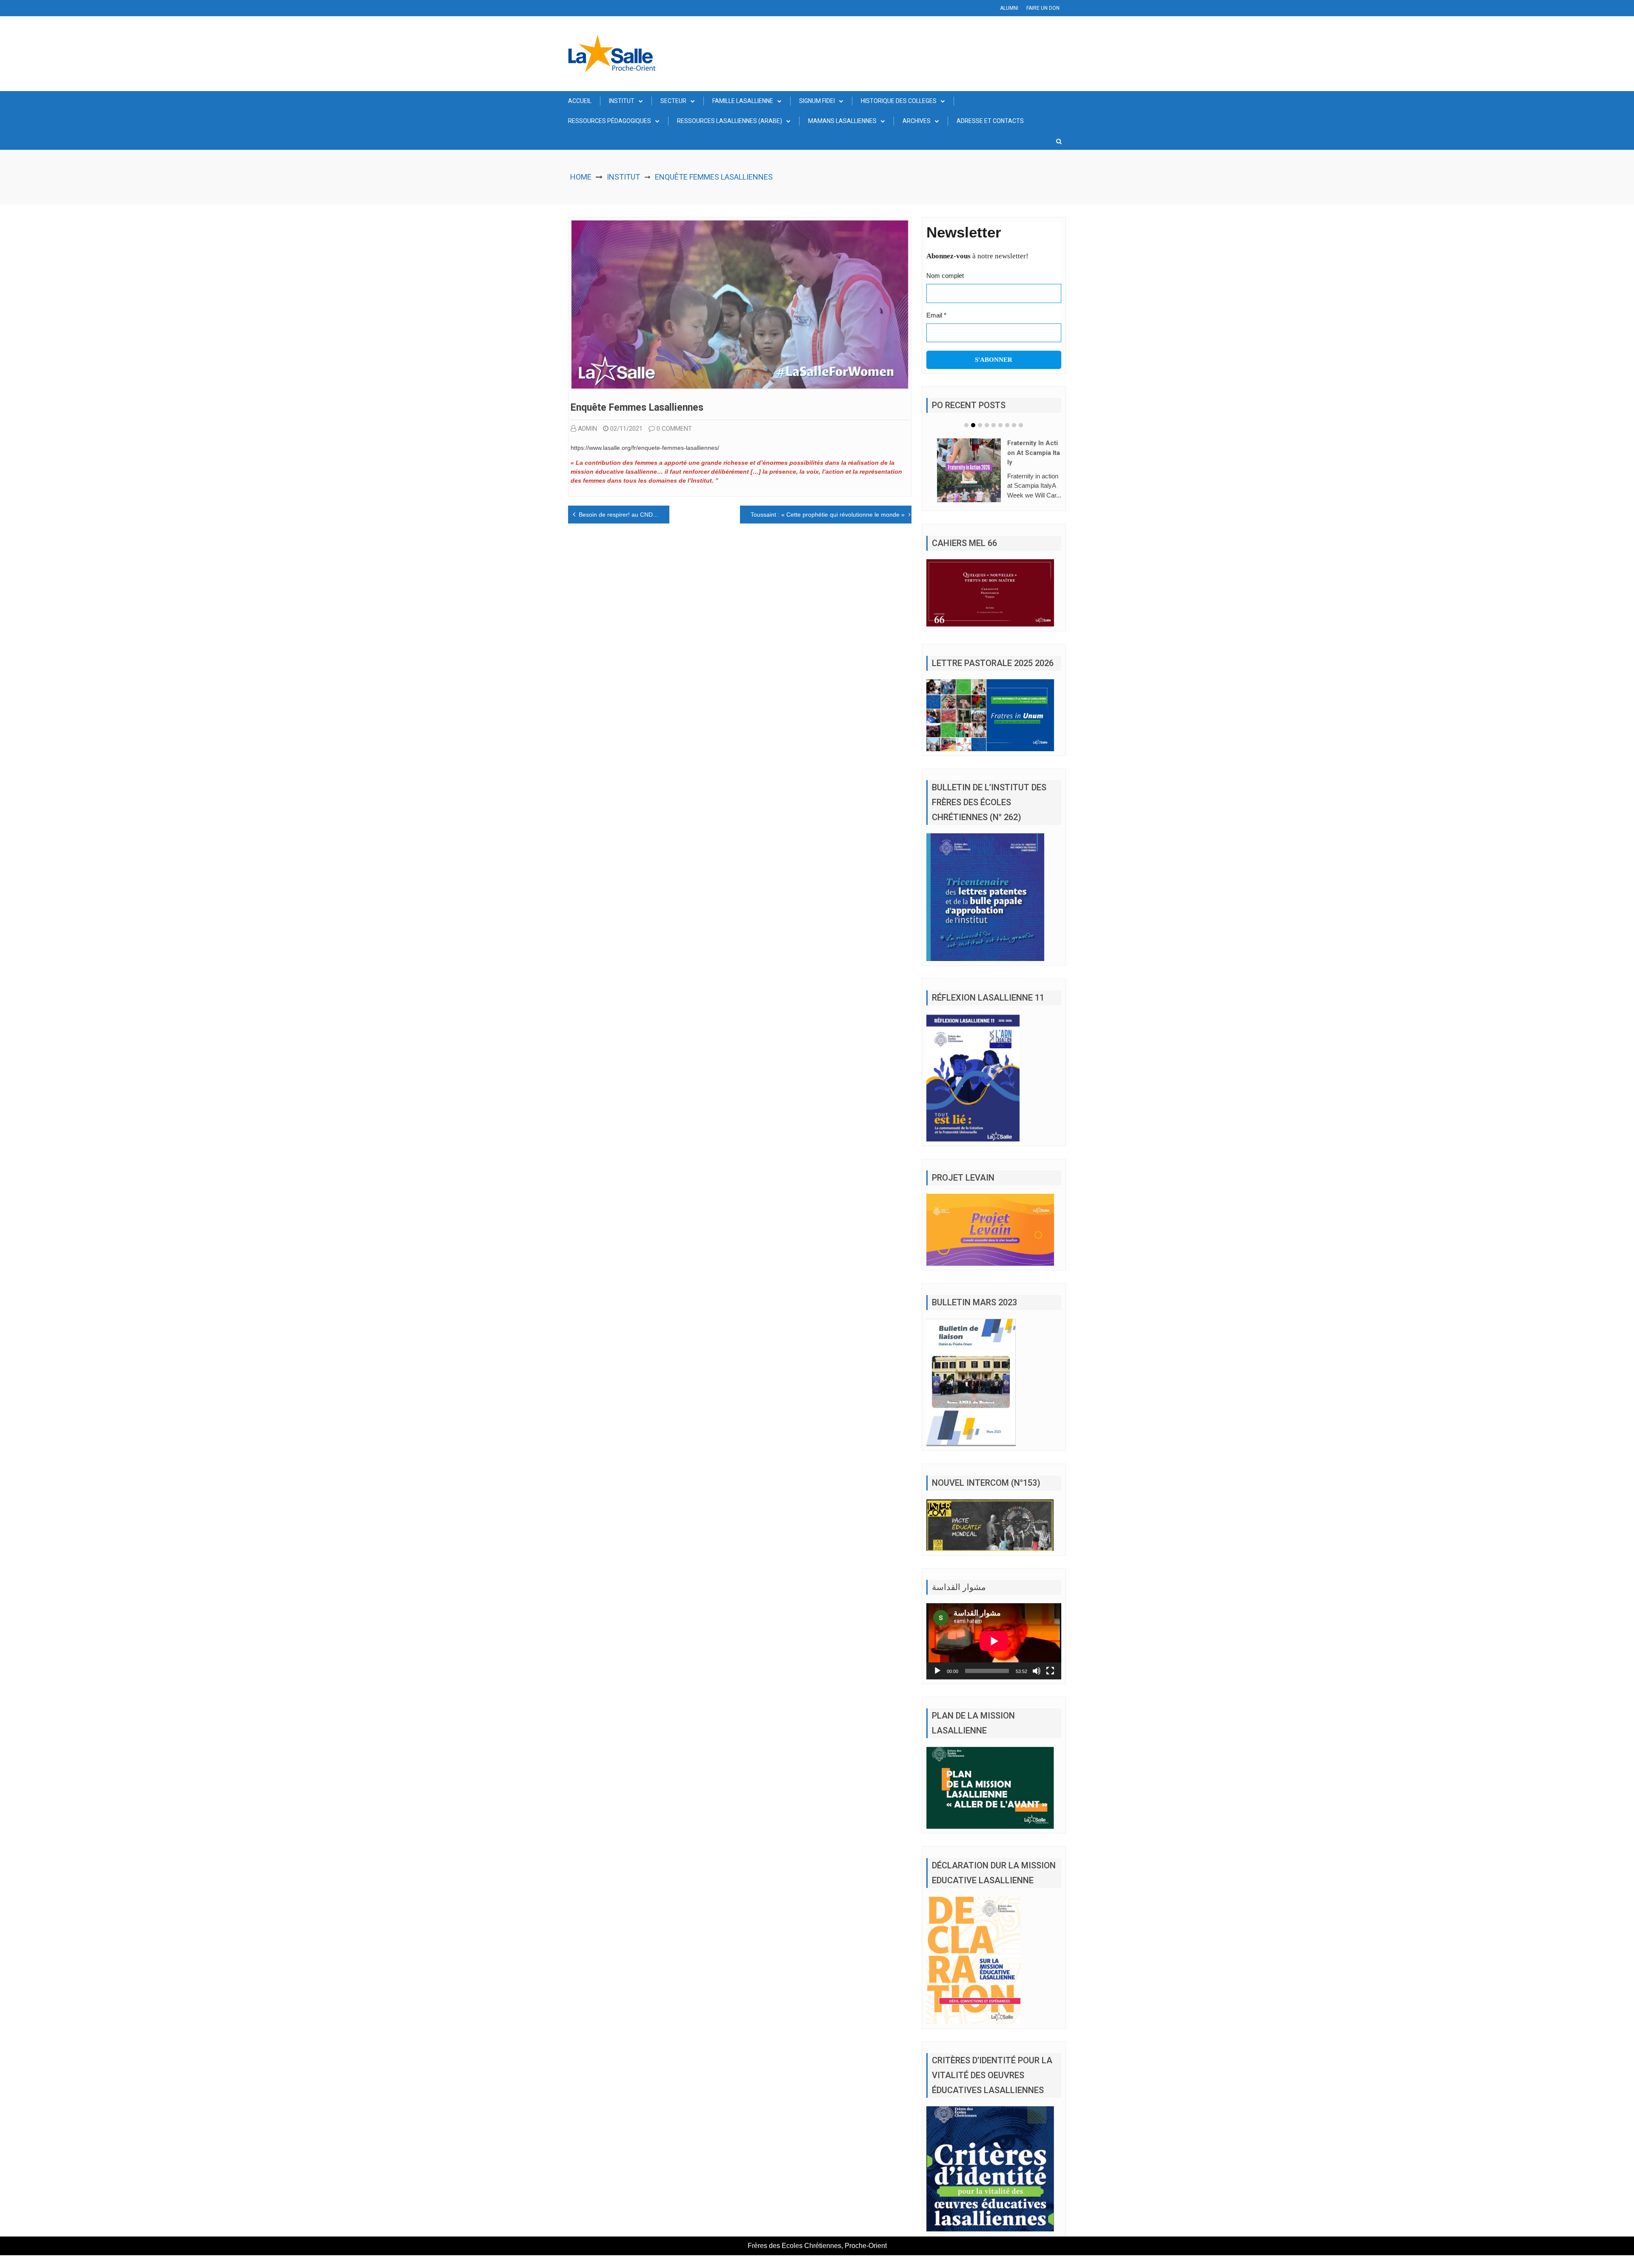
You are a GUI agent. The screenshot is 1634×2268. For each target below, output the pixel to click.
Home (581, 177)
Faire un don (1043, 8)
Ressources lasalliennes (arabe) (730, 121)
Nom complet (945, 276)
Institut (622, 101)
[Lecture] (937, 1684)
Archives (917, 121)
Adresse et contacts (990, 121)
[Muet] (1037, 1684)
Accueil (580, 101)
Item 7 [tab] (1007, 425)
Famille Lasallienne (743, 101)
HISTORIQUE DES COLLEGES (899, 101)
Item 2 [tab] (973, 425)
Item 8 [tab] (1014, 425)
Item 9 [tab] (1021, 425)
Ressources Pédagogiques (610, 121)
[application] (994, 1654)
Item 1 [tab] (966, 425)
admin (587, 429)
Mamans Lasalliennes (842, 121)
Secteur (673, 101)
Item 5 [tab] (994, 425)
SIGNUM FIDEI (817, 101)
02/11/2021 (626, 429)
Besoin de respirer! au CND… (619, 515)
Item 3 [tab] (980, 425)
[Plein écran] (1050, 1684)
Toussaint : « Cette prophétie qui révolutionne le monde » (828, 515)
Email (936, 315)
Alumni (1009, 8)
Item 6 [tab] (1000, 425)
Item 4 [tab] (987, 425)
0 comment (674, 429)
